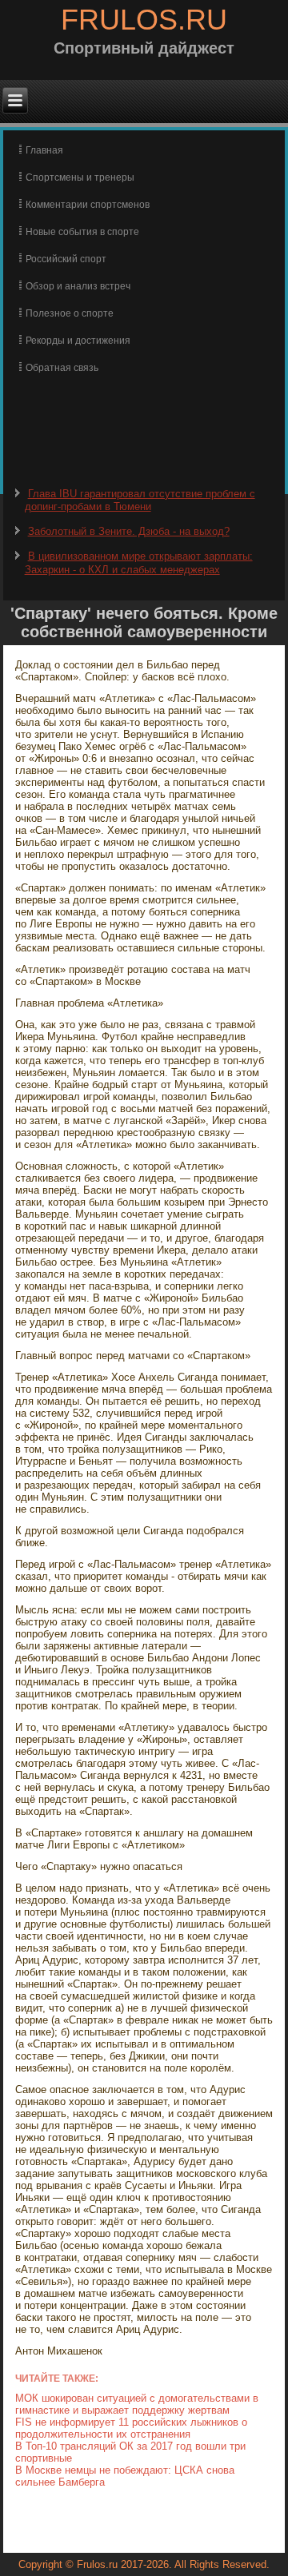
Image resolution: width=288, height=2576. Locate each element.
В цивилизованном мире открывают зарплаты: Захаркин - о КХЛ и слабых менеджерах (139, 562)
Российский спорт (66, 259)
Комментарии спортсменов (88, 205)
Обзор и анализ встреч (78, 286)
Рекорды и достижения (78, 341)
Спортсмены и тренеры (80, 177)
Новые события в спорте (82, 232)
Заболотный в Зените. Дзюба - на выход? (129, 531)
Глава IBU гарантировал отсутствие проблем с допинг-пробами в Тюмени (140, 500)
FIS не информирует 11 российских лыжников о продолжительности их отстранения (131, 2428)
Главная (44, 150)
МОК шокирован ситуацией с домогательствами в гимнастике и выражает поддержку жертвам (137, 2404)
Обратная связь (62, 368)
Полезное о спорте (70, 313)
